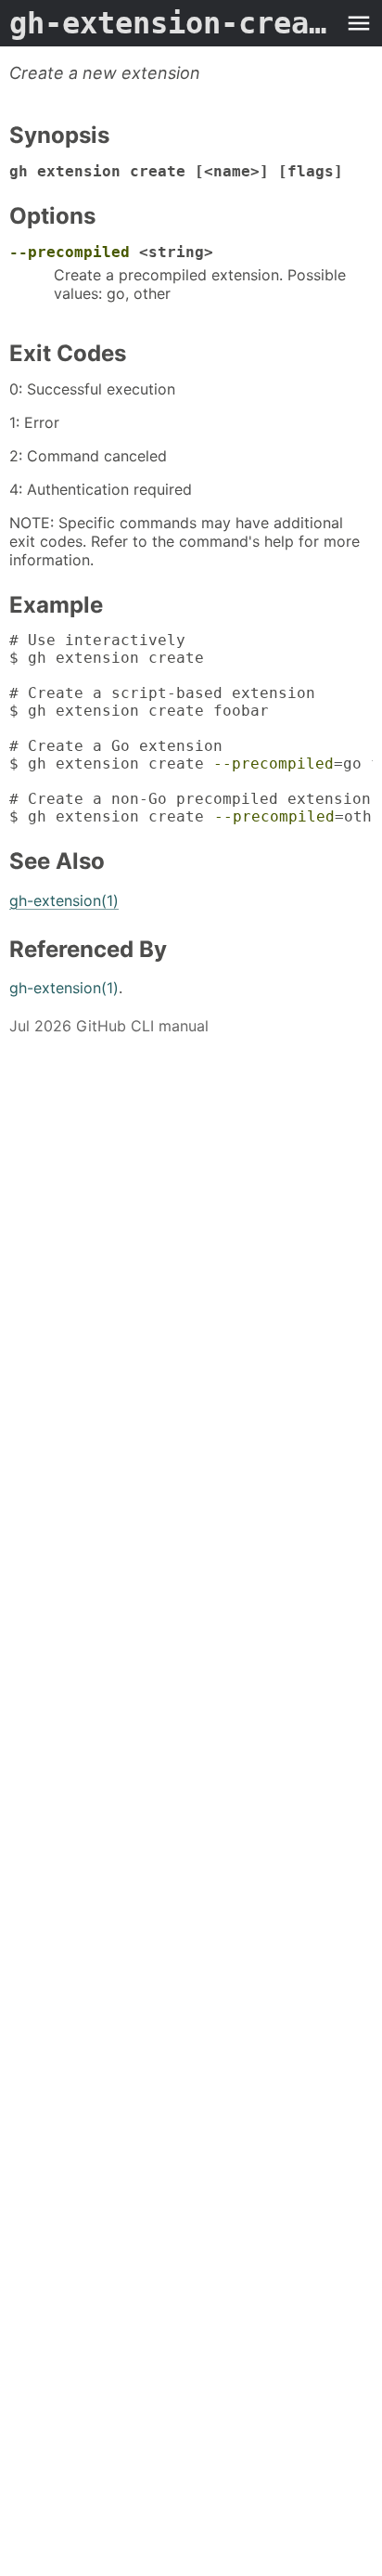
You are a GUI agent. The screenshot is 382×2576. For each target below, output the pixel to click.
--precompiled (70, 252)
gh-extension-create (172, 23)
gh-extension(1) (64, 900)
